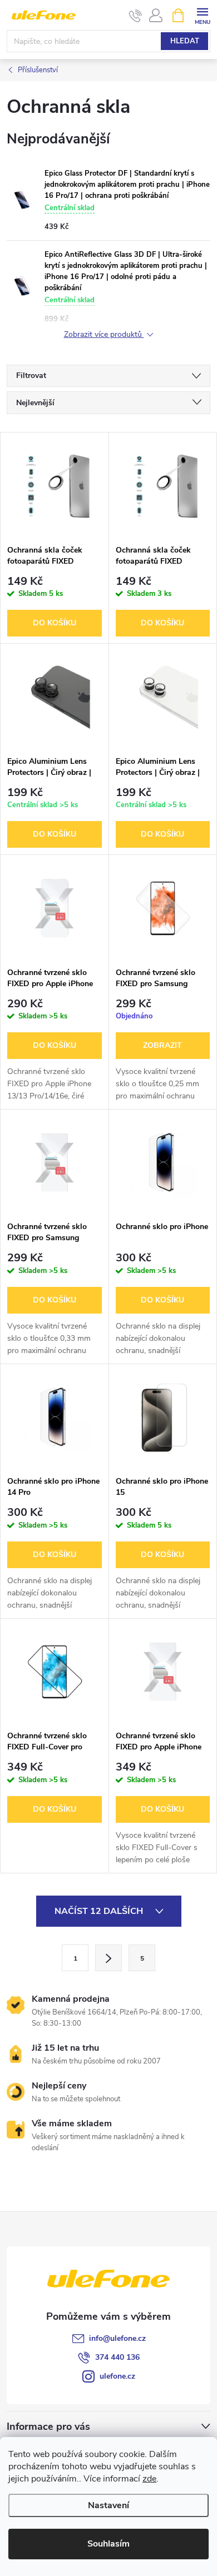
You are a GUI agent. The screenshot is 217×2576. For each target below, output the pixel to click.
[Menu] (202, 15)
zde (149, 2479)
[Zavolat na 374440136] (135, 16)
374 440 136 (117, 2357)
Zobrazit (162, 1045)
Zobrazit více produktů (104, 335)
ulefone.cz (117, 2376)
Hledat (185, 41)
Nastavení (108, 2505)
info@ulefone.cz (117, 2338)
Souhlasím (108, 2544)
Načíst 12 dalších (100, 1911)
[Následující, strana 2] (108, 1958)
